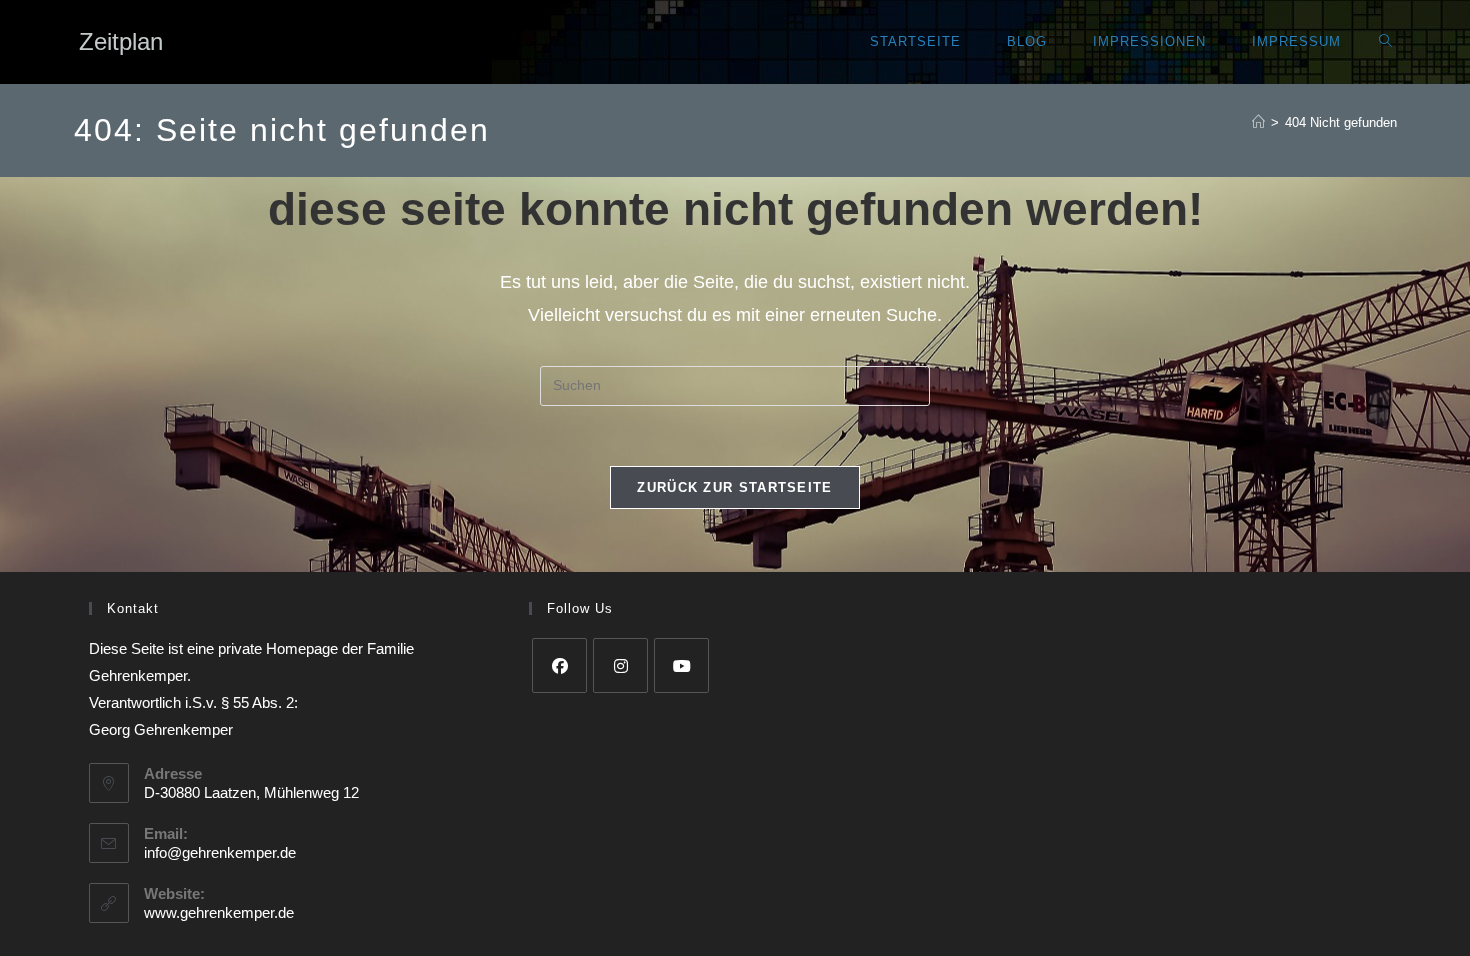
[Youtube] (681, 665)
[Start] (1258, 122)
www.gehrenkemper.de (219, 912)
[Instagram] (620, 665)
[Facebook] (559, 665)
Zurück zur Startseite (734, 487)
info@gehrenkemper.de (220, 852)
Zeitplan (121, 41)
